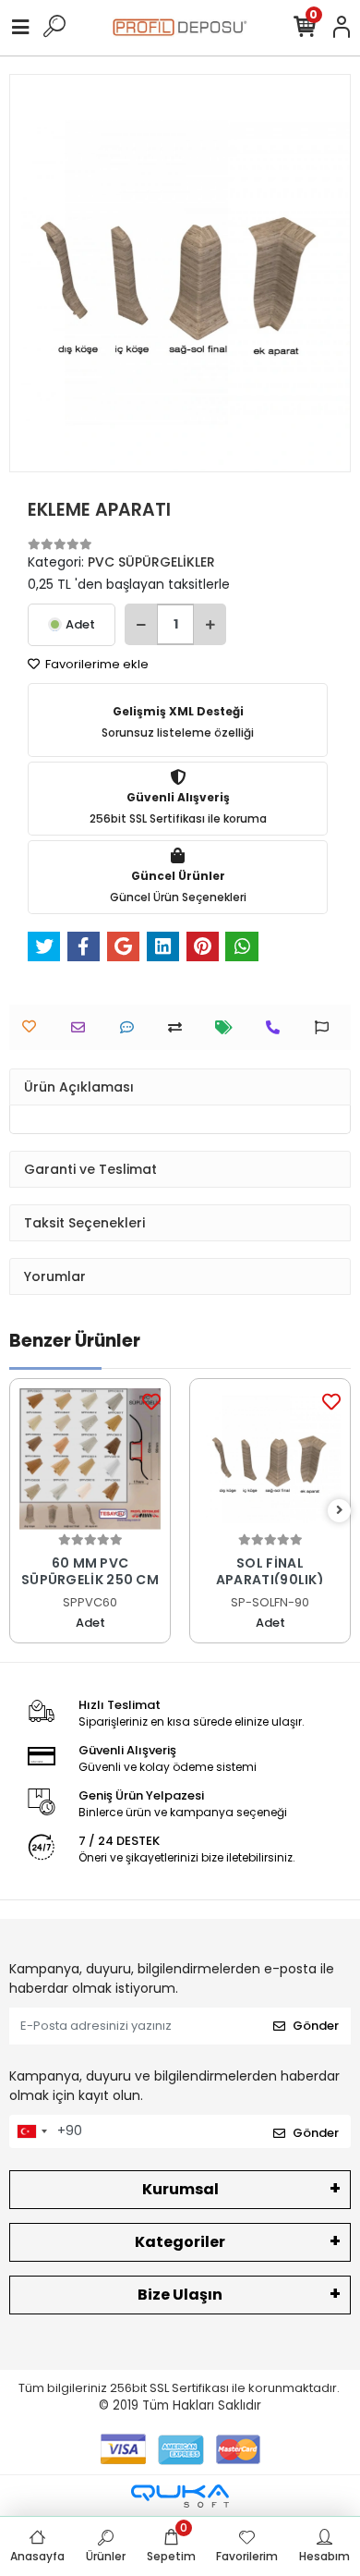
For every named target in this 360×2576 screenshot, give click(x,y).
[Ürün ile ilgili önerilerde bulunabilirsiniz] (326, 1027)
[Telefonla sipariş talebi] (277, 1027)
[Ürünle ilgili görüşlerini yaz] (132, 1027)
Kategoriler (180, 2242)
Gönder (316, 2026)
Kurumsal (180, 2189)
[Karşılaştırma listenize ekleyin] (180, 1027)
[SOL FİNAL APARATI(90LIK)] (270, 1459)
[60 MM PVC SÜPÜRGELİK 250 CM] (90, 1459)
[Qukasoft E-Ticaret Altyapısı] (180, 2496)
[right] (340, 1511)
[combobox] (31, 2131)
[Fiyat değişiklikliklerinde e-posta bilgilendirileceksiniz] (228, 1027)
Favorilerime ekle (96, 664)
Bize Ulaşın (180, 2295)
